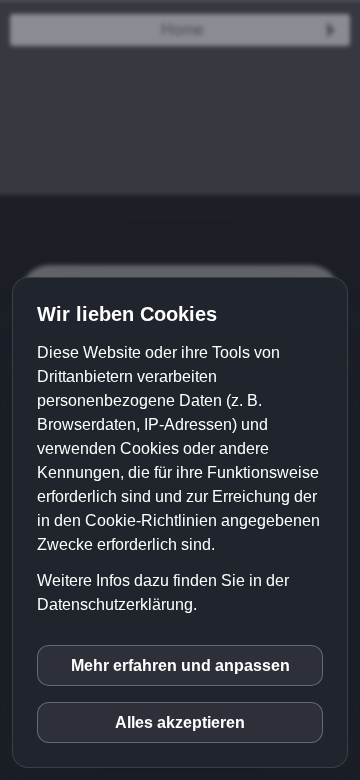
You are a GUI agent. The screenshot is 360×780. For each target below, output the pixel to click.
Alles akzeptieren (180, 722)
